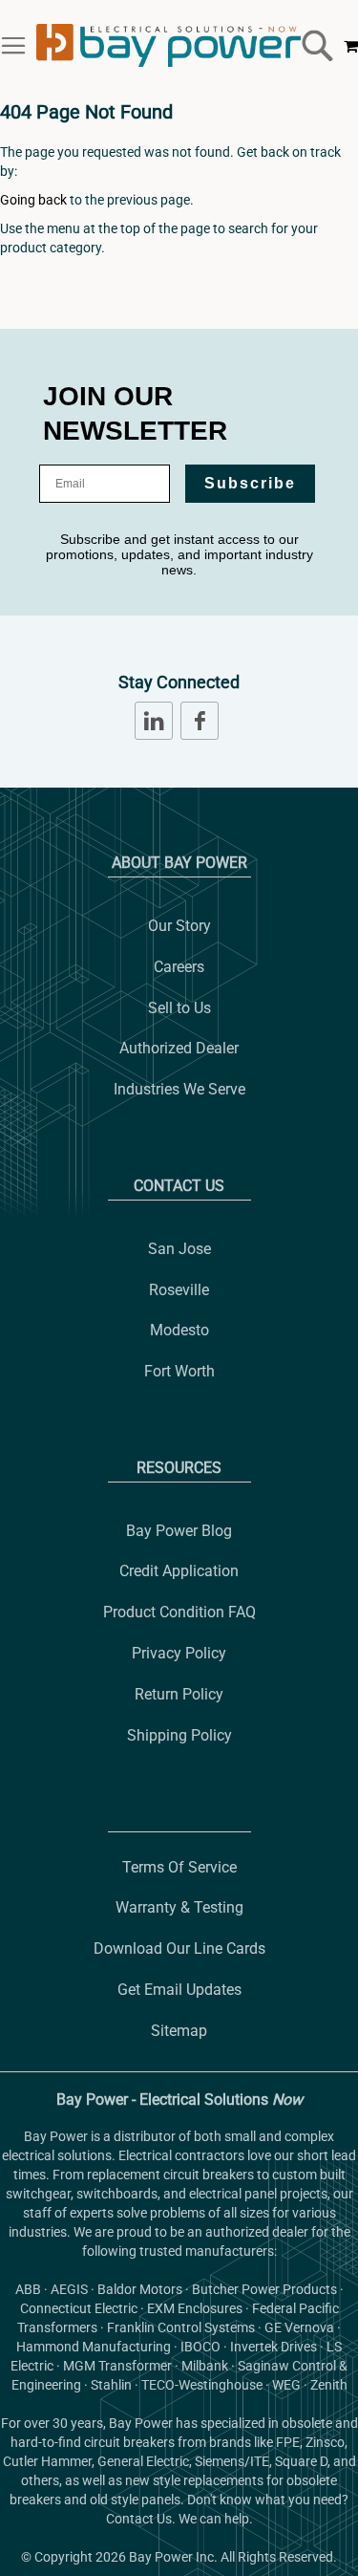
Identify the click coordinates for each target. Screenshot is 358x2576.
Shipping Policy (179, 1735)
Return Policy (179, 1694)
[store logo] (168, 45)
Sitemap (179, 2031)
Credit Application (179, 1571)
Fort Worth (179, 1371)
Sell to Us (179, 1008)
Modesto (179, 1330)
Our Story (179, 926)
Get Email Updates (179, 1990)
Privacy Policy (179, 1653)
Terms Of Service (179, 1867)
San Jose (179, 1249)
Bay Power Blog (179, 1531)
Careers (179, 967)
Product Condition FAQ (179, 1612)
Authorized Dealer (179, 1048)
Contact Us (179, 1186)
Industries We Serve (179, 1089)
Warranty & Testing (179, 1907)
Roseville (179, 1290)
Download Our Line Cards (179, 1948)
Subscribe (250, 483)
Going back (33, 200)
